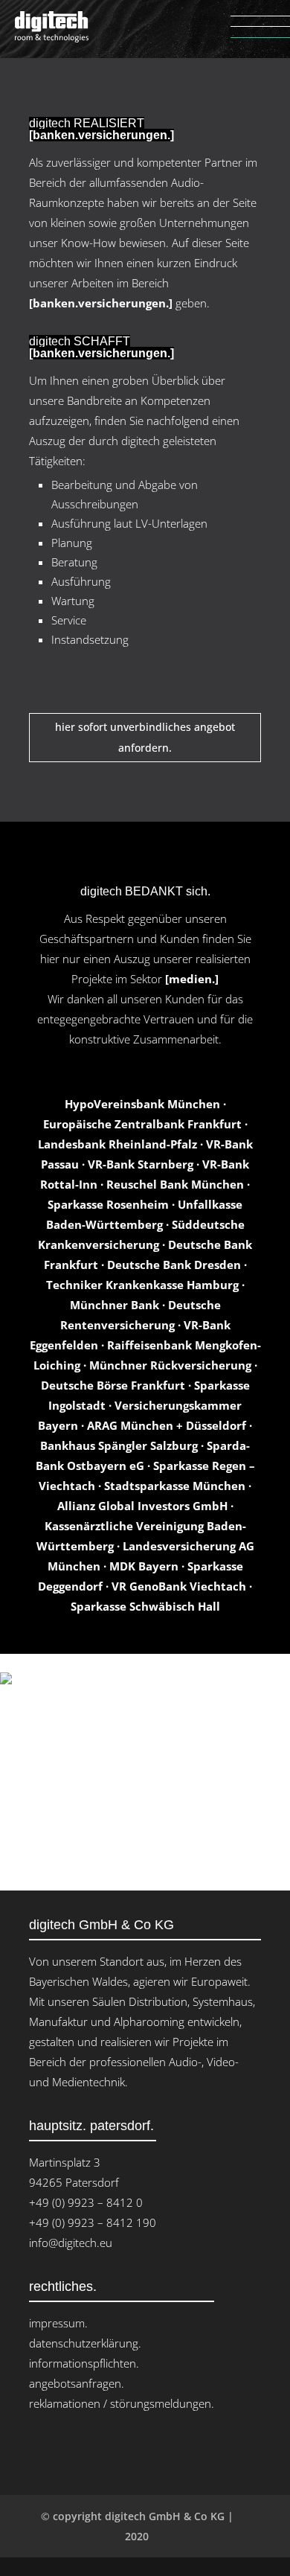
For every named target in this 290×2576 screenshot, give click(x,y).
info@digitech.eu (71, 2243)
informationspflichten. (84, 2363)
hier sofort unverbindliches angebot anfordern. (145, 737)
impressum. (58, 2323)
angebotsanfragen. (77, 2383)
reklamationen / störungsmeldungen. (122, 2403)
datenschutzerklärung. (85, 2343)
